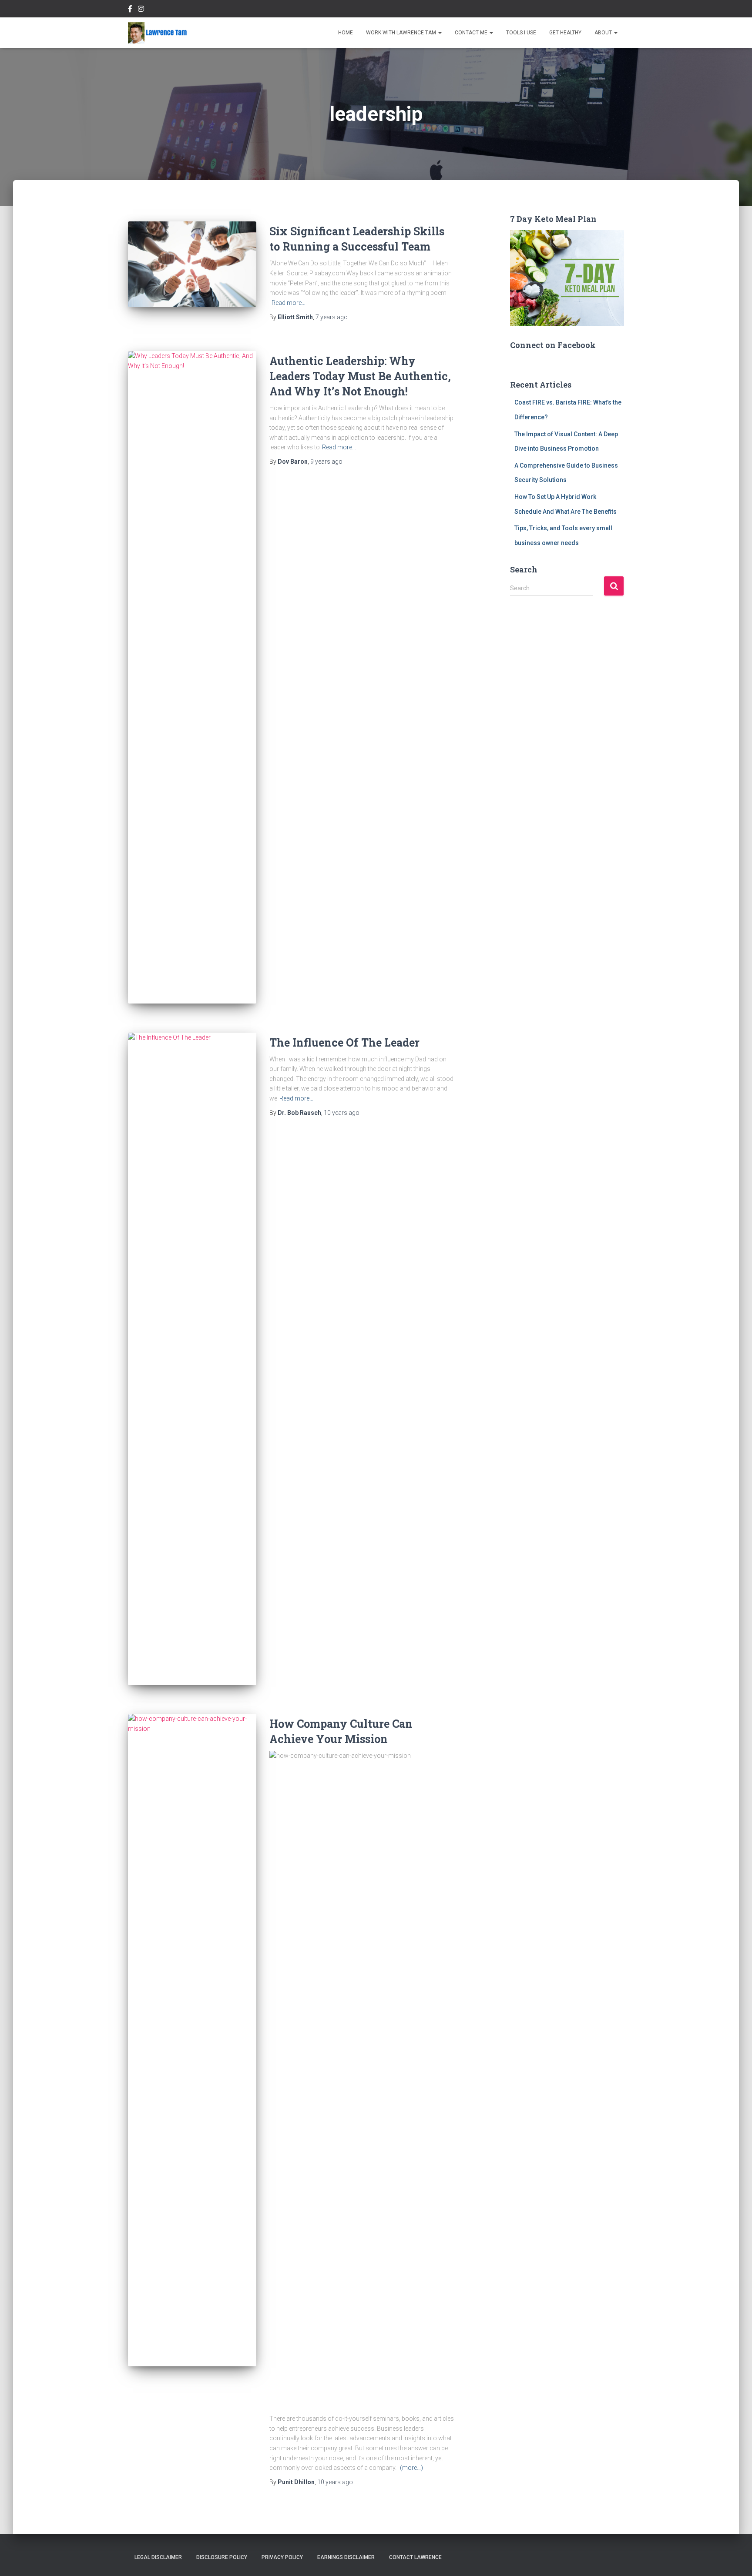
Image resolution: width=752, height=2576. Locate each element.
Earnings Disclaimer (346, 2557)
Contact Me (472, 33)
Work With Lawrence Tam (402, 33)
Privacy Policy (282, 2557)
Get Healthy (565, 33)
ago (332, 317)
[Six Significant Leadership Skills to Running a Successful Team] (192, 264)
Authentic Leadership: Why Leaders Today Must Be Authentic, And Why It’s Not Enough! (360, 376)
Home (346, 33)
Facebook (130, 10)
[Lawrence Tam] (158, 33)
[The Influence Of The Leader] (192, 1359)
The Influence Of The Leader (344, 1042)
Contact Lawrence (415, 2557)
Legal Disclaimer (158, 2557)
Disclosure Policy (222, 2557)
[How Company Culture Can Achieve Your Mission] (192, 2040)
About (604, 33)
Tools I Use (521, 33)
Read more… (289, 303)
